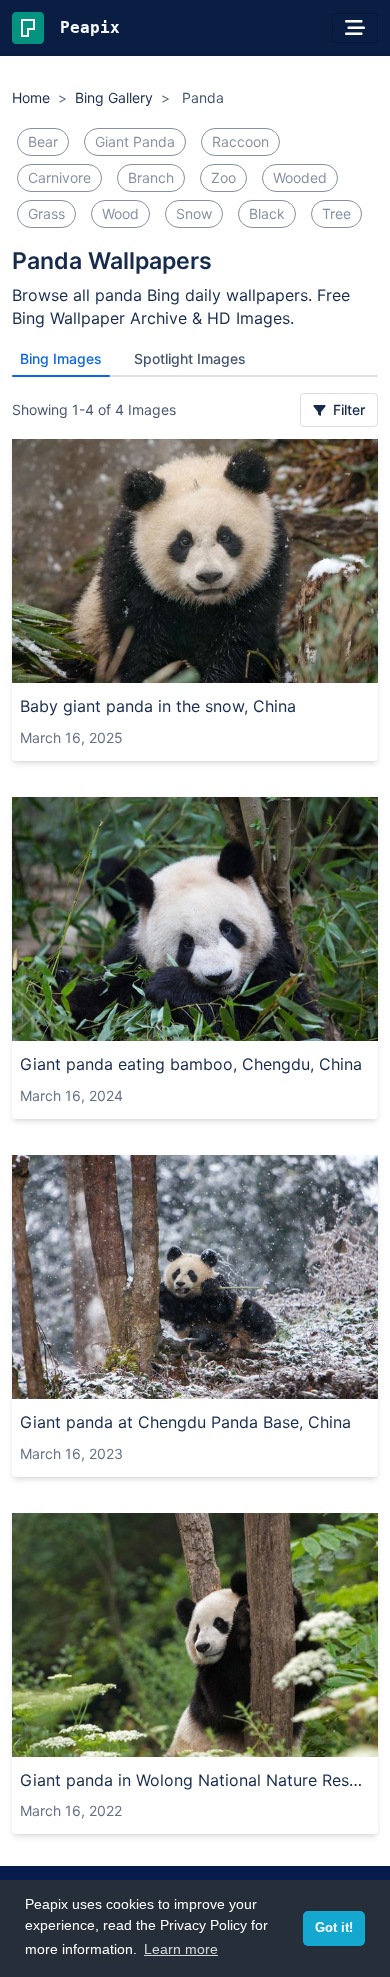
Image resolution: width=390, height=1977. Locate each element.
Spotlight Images (190, 358)
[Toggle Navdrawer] (355, 28)
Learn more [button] (181, 1949)
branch (151, 177)
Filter (347, 409)
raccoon (240, 141)
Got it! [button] (334, 1928)
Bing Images (61, 358)
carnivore (59, 177)
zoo (223, 177)
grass (46, 213)
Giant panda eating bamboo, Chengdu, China (191, 1064)
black (267, 213)
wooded (300, 177)
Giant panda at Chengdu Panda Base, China (185, 1422)
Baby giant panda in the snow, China (158, 706)
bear (43, 141)
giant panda (135, 141)
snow (194, 213)
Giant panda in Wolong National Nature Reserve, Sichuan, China (195, 1780)
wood (120, 213)
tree (336, 213)
